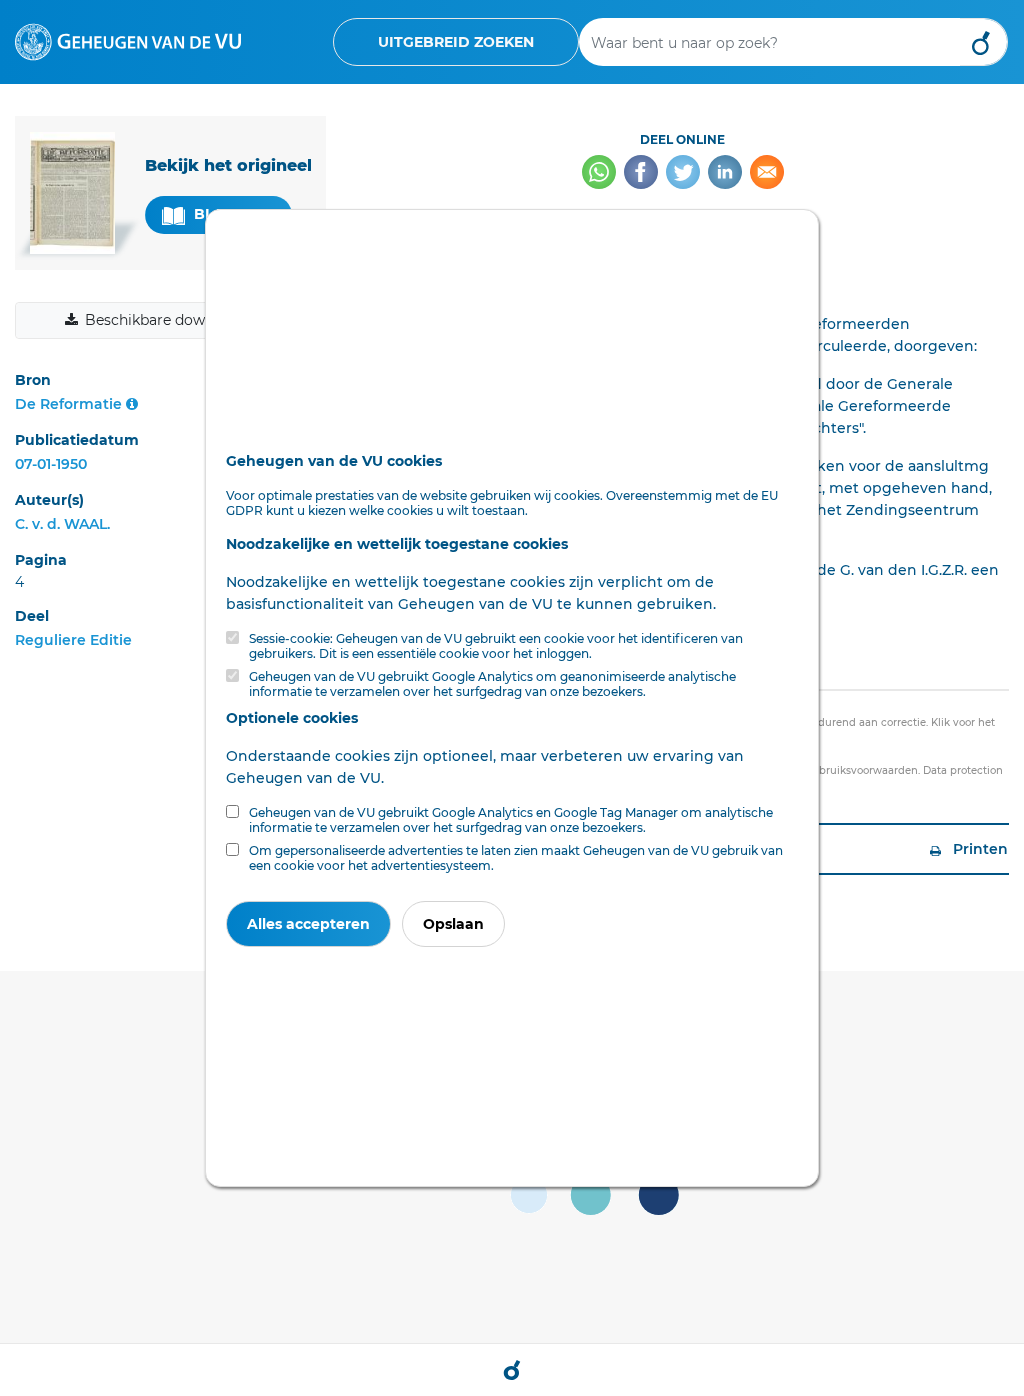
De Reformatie (68, 404)
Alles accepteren (308, 924)
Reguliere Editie (73, 640)
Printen (978, 849)
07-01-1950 (51, 464)
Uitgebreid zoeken (456, 42)
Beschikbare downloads (168, 320)
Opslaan (453, 924)
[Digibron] (128, 41)
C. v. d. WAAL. (62, 524)
